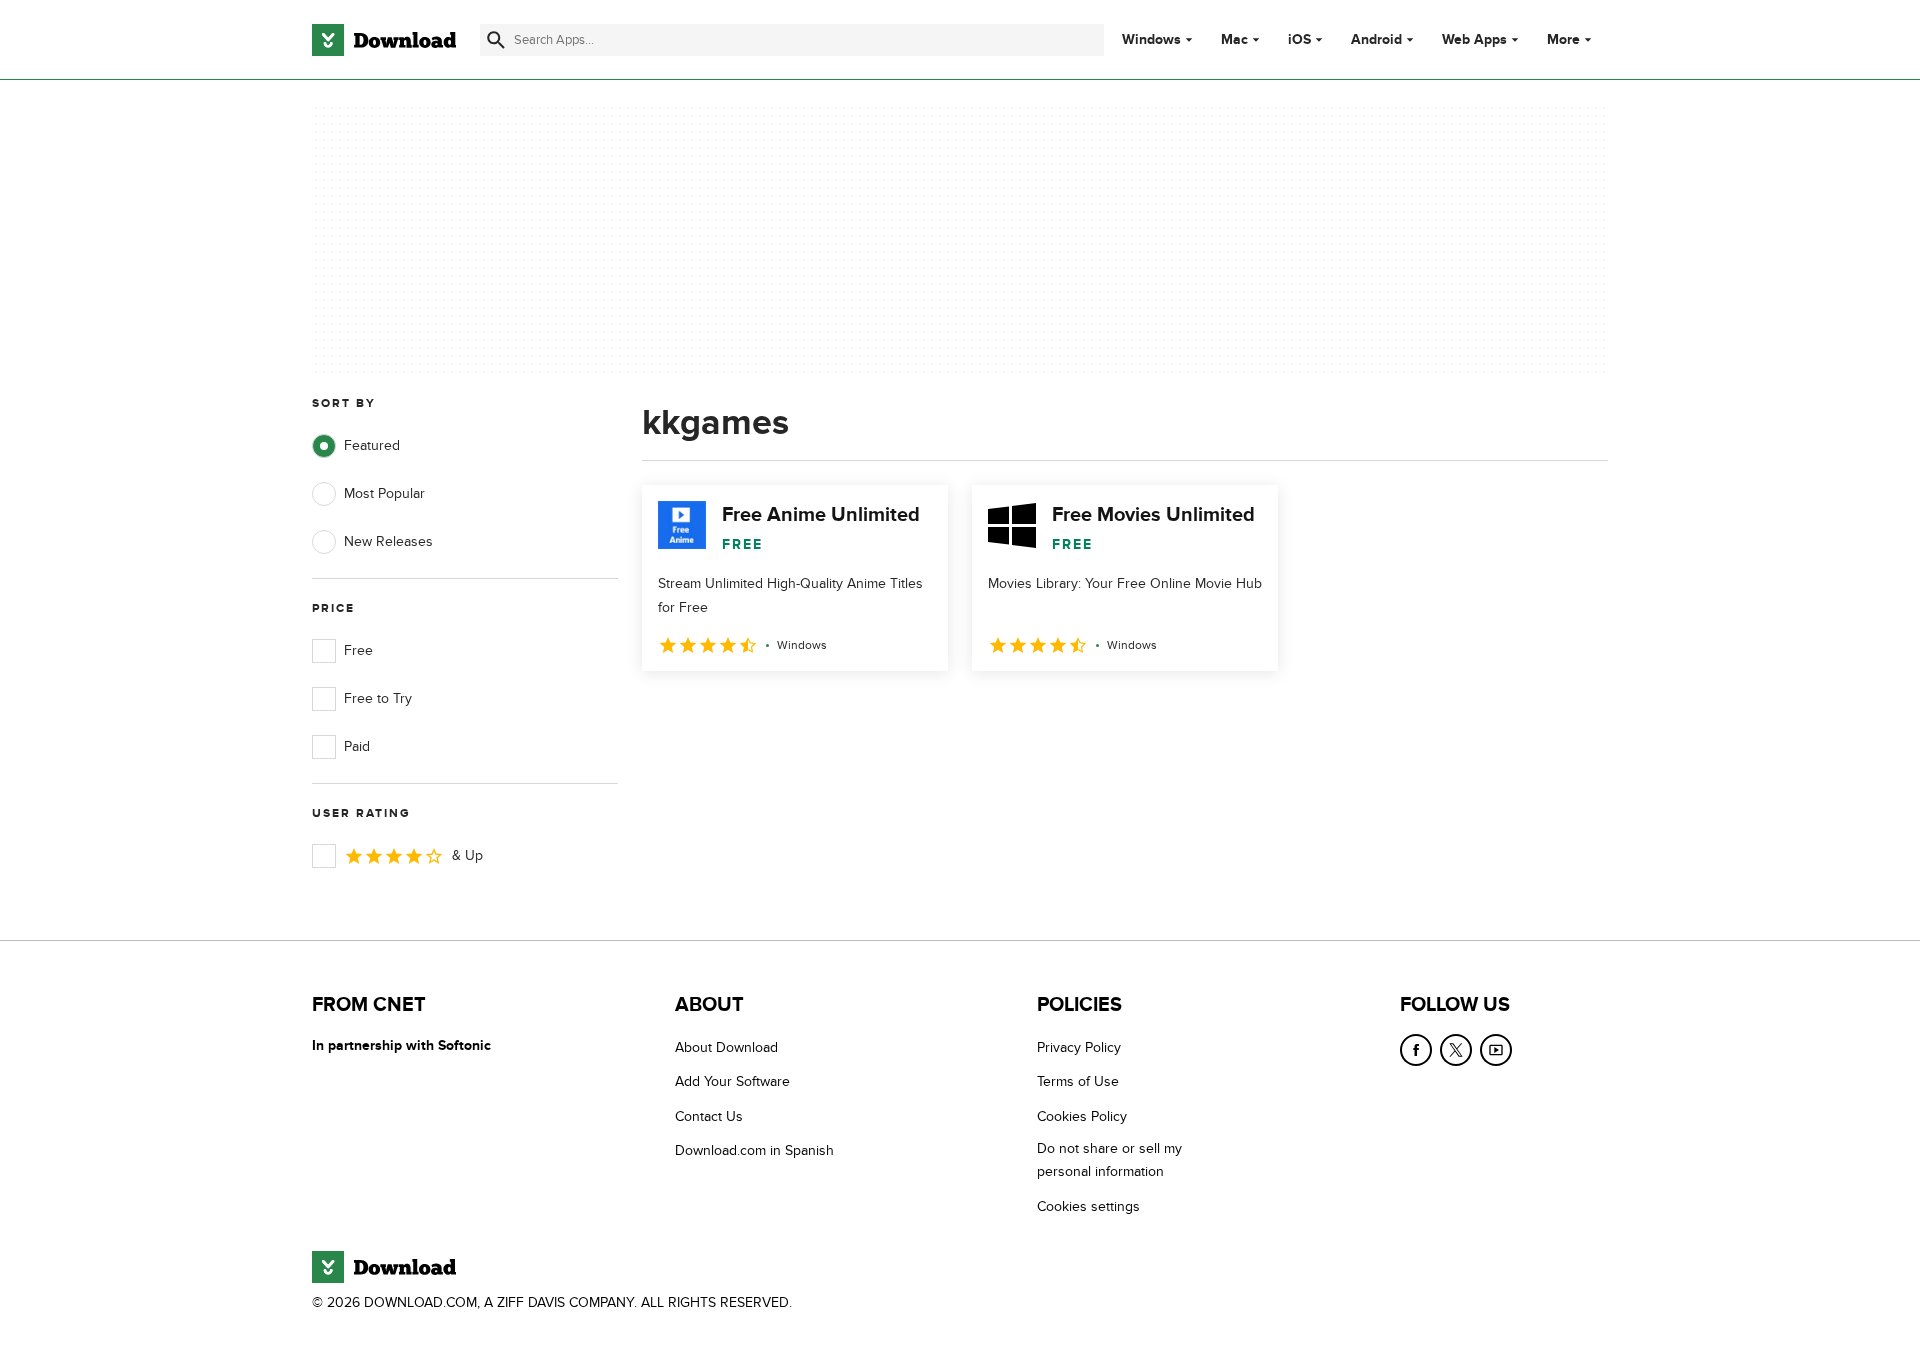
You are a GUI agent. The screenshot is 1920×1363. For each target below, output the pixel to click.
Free (358, 650)
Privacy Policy (1079, 1047)
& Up (467, 855)
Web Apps (1474, 40)
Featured (372, 445)
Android (1376, 40)
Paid (357, 746)
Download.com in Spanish (754, 1150)
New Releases (388, 541)
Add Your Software (732, 1081)
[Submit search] (496, 40)
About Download (726, 1047)
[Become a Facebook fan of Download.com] (1416, 1050)
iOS (1299, 40)
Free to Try (378, 698)
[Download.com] (384, 40)
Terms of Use (1078, 1081)
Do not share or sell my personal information (1109, 1160)
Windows (1151, 40)
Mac (1234, 40)
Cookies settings (1088, 1206)
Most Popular (384, 493)
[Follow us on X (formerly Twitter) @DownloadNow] (1456, 1050)
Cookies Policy (1082, 1116)
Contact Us (709, 1116)
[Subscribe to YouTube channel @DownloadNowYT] (1496, 1050)
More (1563, 39)
